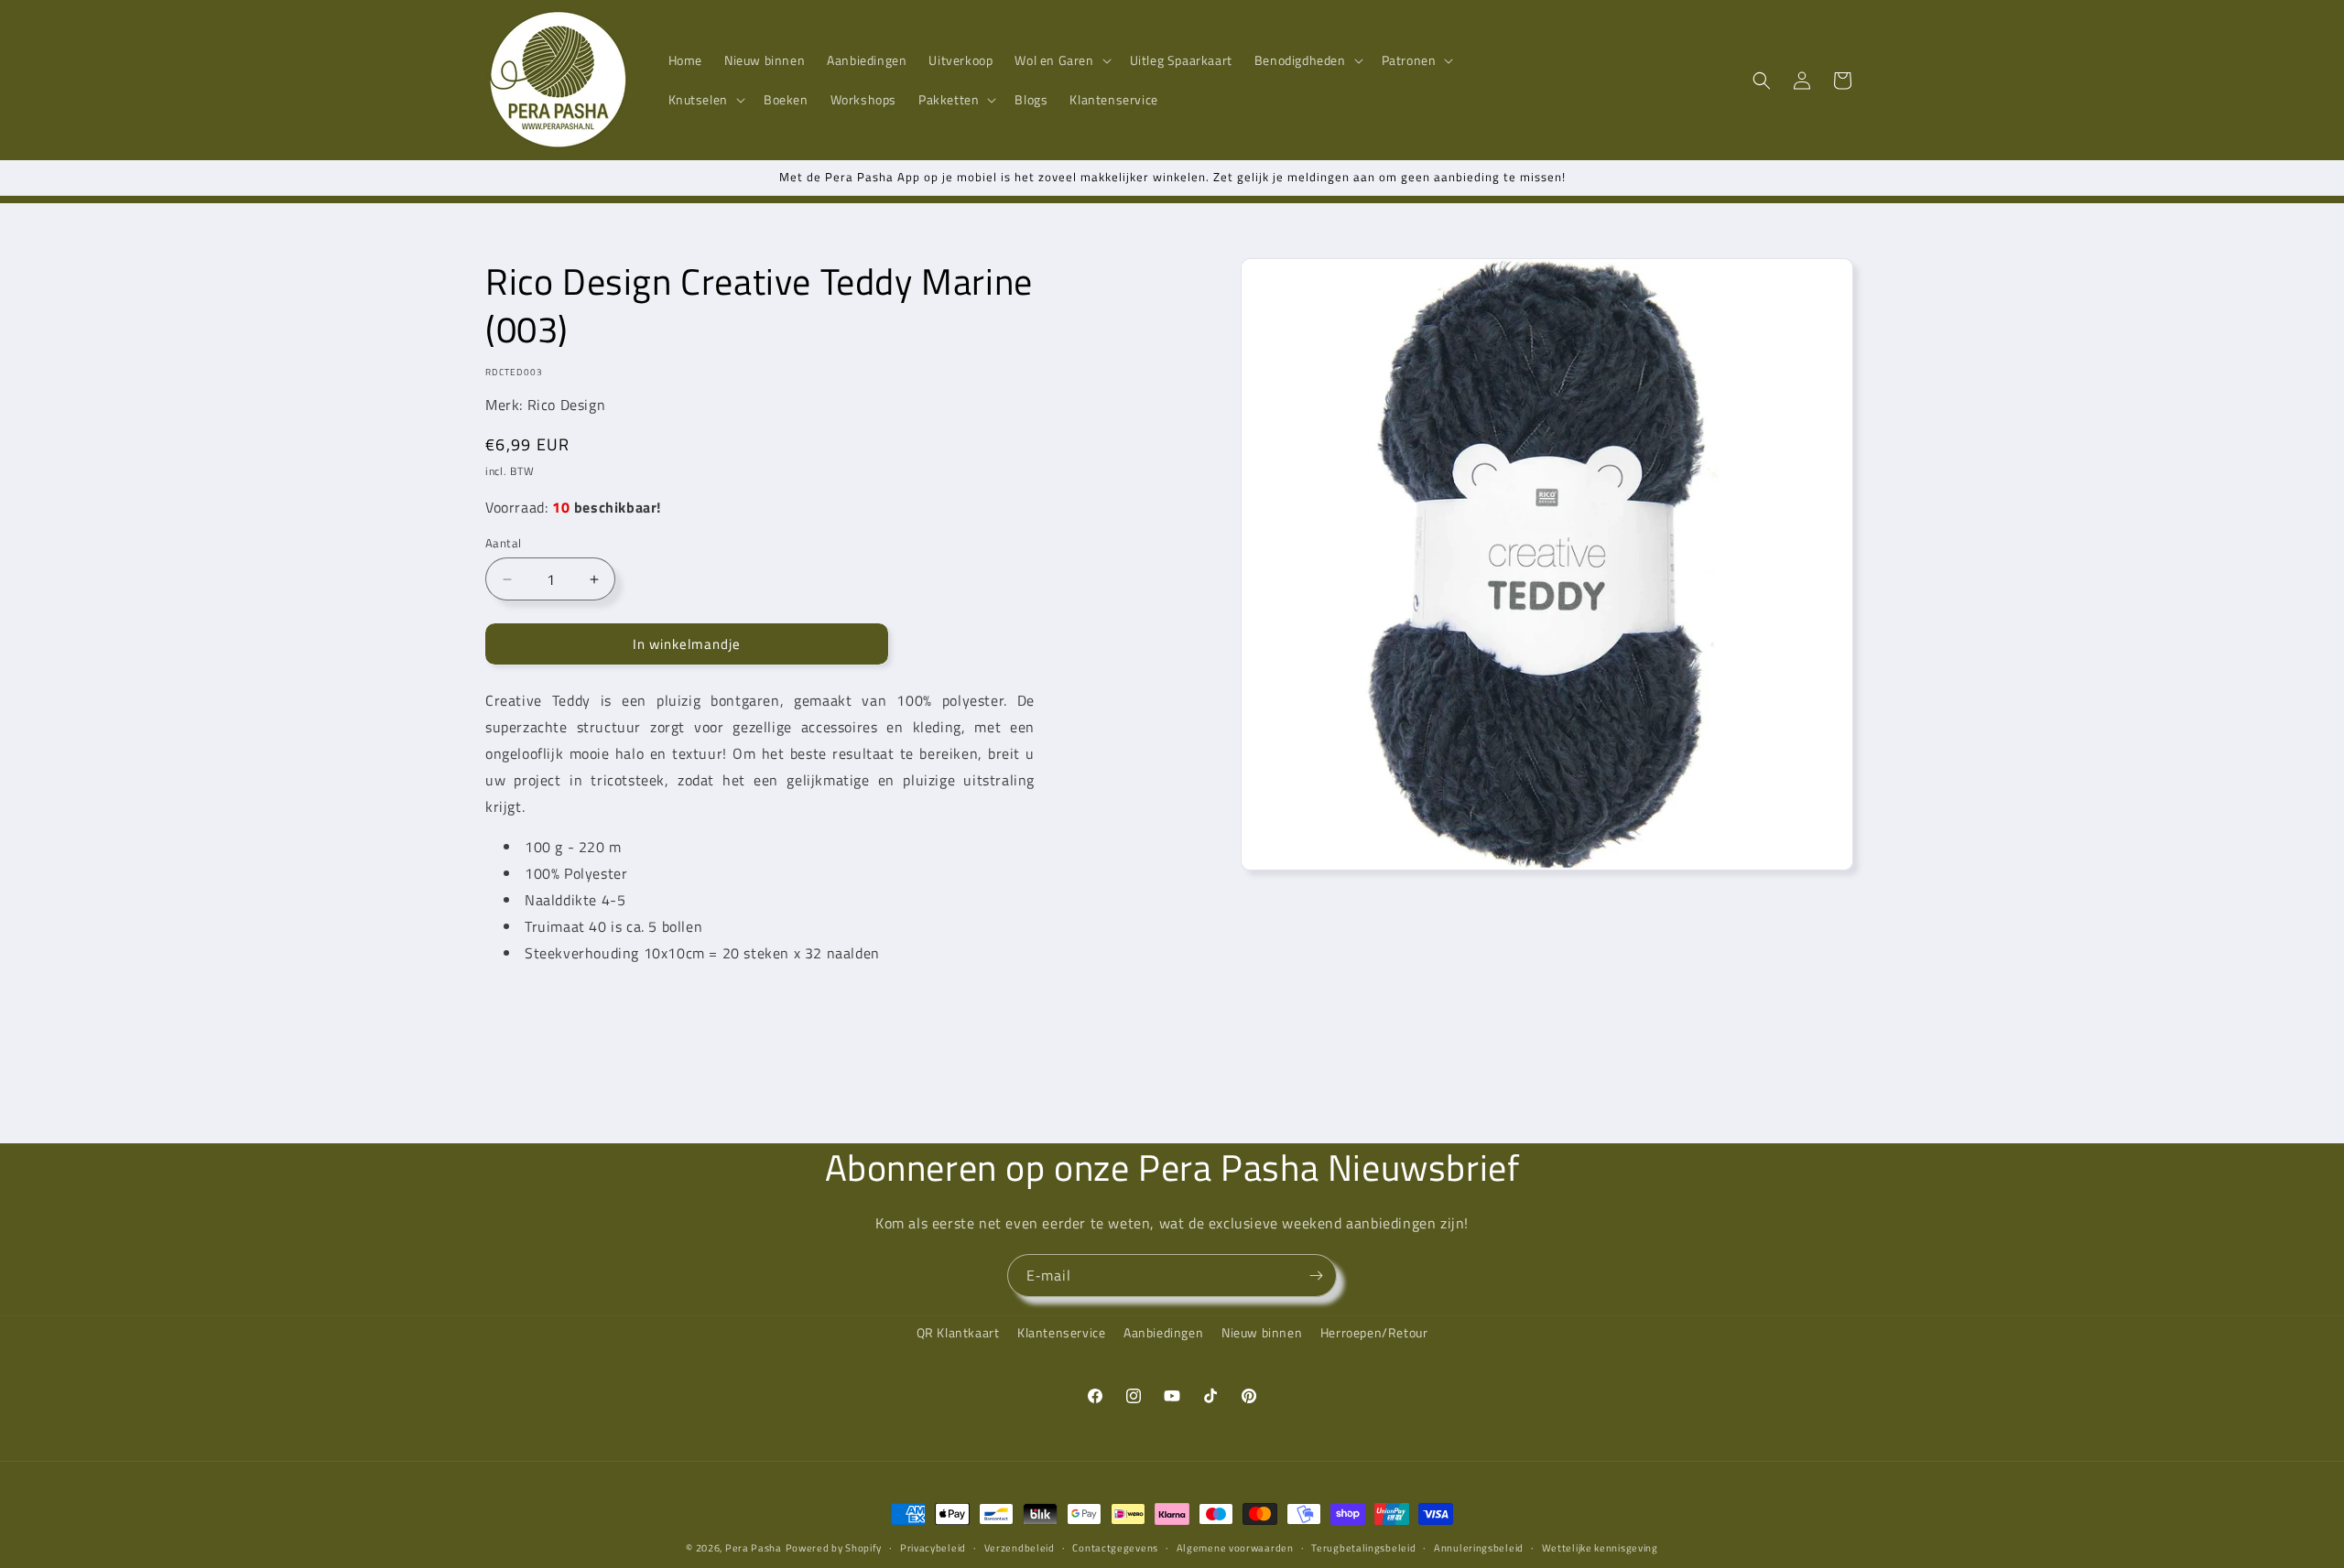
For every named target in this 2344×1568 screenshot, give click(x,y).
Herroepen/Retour (1374, 1332)
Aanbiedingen (1163, 1332)
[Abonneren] (1316, 1276)
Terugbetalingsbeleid (1363, 1547)
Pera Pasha (754, 1548)
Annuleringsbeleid (1479, 1547)
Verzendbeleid (1020, 1547)
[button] (1061, 60)
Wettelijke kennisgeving (1600, 1547)
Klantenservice (1061, 1332)
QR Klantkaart (958, 1332)
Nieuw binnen (1262, 1332)
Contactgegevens (1115, 1547)
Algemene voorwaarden (1235, 1547)
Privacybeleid (933, 1547)
